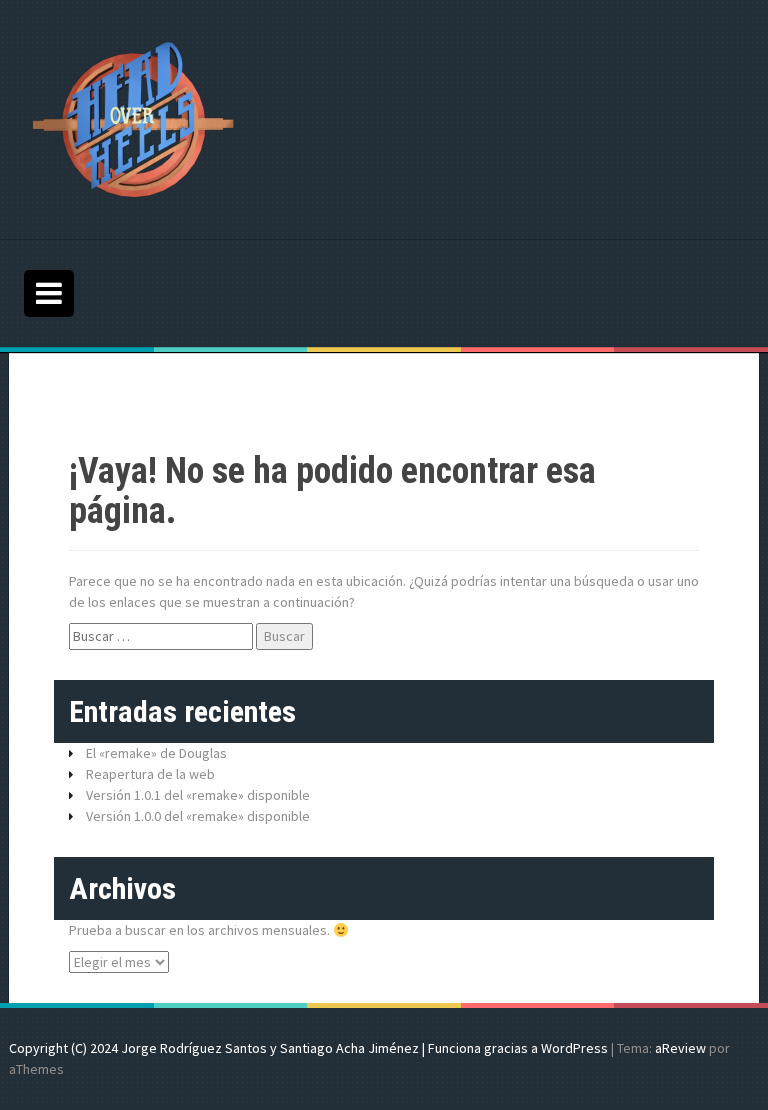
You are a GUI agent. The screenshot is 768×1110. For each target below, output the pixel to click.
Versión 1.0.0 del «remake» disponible (198, 816)
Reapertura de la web (150, 774)
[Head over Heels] (134, 118)
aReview (680, 1048)
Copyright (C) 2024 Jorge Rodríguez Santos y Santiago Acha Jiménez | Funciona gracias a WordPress (308, 1048)
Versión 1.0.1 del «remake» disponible (198, 795)
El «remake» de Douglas (156, 753)
